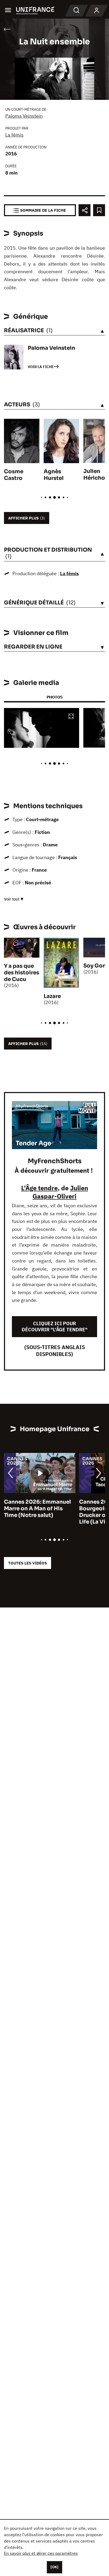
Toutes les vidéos (28, 1563)
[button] (71, 717)
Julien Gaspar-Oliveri (60, 1192)
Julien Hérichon (96, 475)
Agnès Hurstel (54, 475)
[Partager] (85, 210)
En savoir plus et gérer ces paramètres (41, 2553)
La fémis (14, 135)
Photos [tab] (54, 697)
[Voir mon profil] (97, 11)
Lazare (52, 996)
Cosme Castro (14, 475)
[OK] (54, 2567)
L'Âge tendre (39, 1188)
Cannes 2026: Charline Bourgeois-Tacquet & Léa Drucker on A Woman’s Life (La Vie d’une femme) (38, 1512)
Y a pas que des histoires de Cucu (22, 973)
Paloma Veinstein (24, 116)
